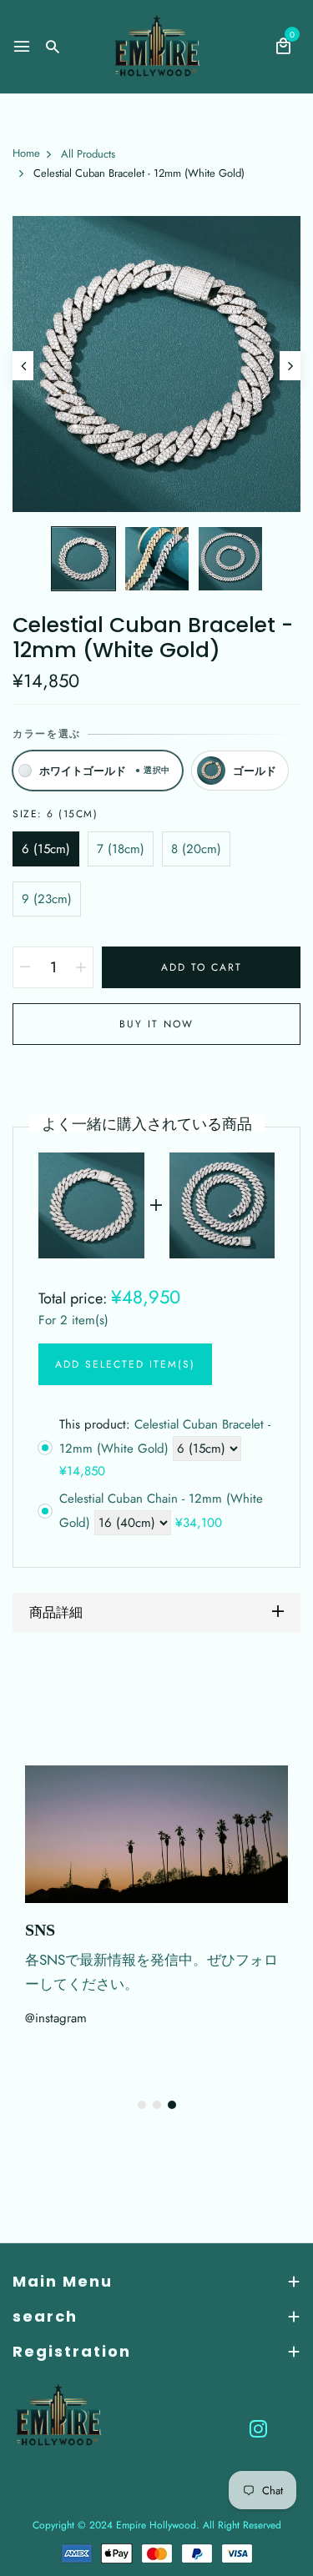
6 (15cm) (46, 849)
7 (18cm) (121, 849)
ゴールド (255, 771)
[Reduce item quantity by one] (25, 967)
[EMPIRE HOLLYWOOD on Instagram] (258, 2428)
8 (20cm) (196, 849)
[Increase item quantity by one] (81, 967)
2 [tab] (157, 2105)
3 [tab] (172, 2105)
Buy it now (156, 1024)
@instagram (56, 2018)
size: (55, 814)
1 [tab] (142, 2105)
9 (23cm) (47, 899)
